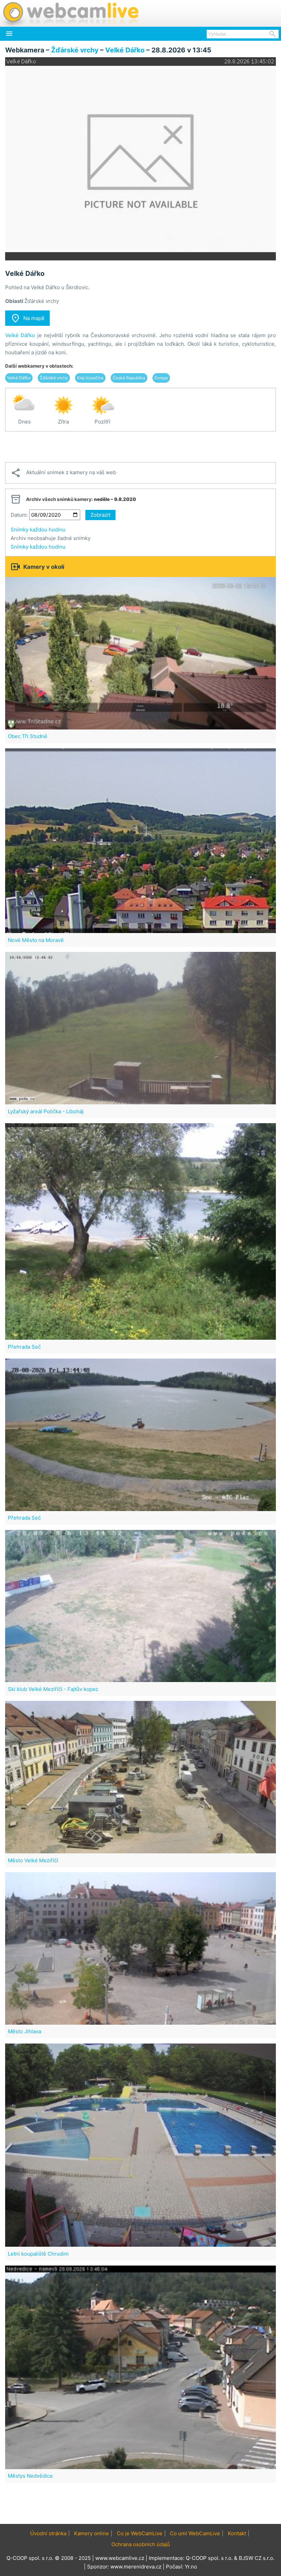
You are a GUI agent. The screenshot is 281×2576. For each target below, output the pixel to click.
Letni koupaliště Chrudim (38, 2254)
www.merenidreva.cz (136, 2567)
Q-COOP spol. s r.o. (209, 2558)
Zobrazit (100, 515)
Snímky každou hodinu (38, 530)
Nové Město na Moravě (36, 940)
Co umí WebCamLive (195, 2533)
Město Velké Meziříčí (33, 1860)
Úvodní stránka (48, 2533)
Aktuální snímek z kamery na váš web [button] (63, 473)
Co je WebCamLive (140, 2533)
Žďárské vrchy (75, 50)
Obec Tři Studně (28, 736)
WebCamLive (70, 13)
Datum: (19, 515)
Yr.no (191, 2567)
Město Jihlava (25, 2031)
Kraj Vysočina (90, 378)
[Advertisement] (140, 447)
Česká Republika (129, 378)
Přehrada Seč (24, 1347)
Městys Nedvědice (30, 2476)
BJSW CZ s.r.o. (257, 2558)
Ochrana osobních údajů (141, 2544)
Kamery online (91, 2533)
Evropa (161, 378)
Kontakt (237, 2533)
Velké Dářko (125, 50)
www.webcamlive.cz (120, 2558)
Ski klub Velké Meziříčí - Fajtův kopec (53, 1689)
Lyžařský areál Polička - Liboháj (46, 1111)
